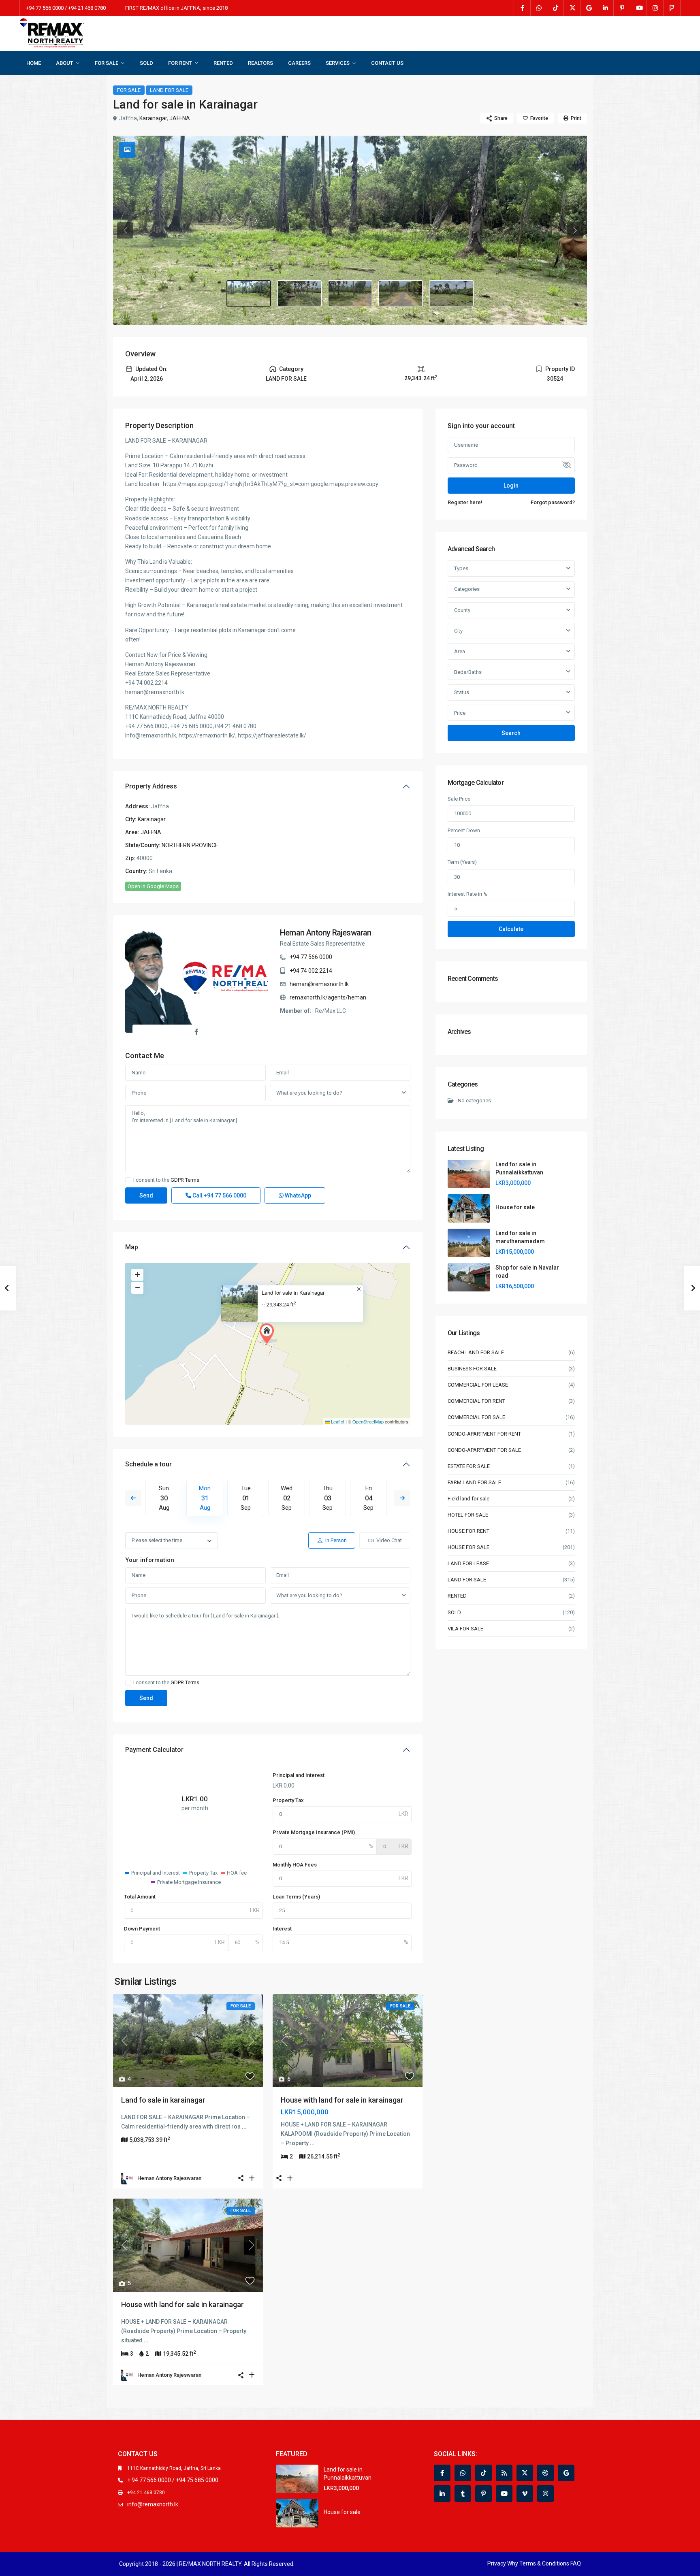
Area (460, 651)
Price (460, 713)
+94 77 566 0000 (311, 957)
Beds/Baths (468, 672)
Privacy (497, 2563)
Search (511, 733)
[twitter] (572, 8)
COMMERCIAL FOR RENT (476, 1401)
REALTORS (260, 63)
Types (461, 568)
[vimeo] (525, 2494)
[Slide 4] (451, 294)
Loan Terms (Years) (296, 1897)
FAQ (576, 2563)
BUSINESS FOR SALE (472, 1369)
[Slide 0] (249, 294)
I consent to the (166, 1180)
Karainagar (153, 118)
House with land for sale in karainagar (342, 2100)
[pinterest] (622, 8)
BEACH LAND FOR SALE (476, 1352)
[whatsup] (539, 8)
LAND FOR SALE (169, 90)
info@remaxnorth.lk (153, 2504)
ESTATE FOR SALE (469, 1466)
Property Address (151, 786)
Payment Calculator (154, 1750)
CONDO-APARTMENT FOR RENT (484, 1434)
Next (402, 1498)
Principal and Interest (299, 1775)
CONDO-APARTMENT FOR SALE (484, 1450)
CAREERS (299, 63)
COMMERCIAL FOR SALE (476, 1417)
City (458, 631)
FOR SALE (107, 63)
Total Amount (140, 1897)
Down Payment (142, 1929)
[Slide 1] (299, 294)
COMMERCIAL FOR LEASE (478, 1385)
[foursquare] (672, 8)
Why (513, 2563)
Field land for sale (468, 1499)
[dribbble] (545, 2473)
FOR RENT (180, 63)
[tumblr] (463, 2494)
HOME (34, 63)
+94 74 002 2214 (311, 971)
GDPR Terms (185, 1180)
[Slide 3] (401, 294)
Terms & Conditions (544, 2563)
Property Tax (288, 1800)
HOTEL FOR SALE (468, 1515)
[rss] (504, 2473)
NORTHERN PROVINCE (190, 845)
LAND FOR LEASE (468, 1563)
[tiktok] (556, 8)
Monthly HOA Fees (295, 1865)
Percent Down (464, 830)
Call (219, 1195)
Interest (282, 1929)
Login (511, 486)
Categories (467, 589)
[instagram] (655, 8)
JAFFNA (180, 118)
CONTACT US (387, 63)
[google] (589, 8)
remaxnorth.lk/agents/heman (328, 997)
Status (462, 692)
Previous (133, 1498)
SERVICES (338, 63)
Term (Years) (462, 862)
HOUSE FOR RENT (468, 1531)
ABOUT (65, 63)
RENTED (223, 63)
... (244, 2126)
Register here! (465, 502)
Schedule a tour (148, 1464)
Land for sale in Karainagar (293, 1293)
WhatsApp (297, 1195)
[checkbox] (128, 1180)
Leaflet (337, 1421)
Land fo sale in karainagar (163, 2100)
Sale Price (459, 799)
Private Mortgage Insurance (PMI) (314, 1832)
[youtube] (639, 8)
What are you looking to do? (309, 1093)
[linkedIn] (605, 8)
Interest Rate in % (467, 894)
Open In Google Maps (153, 886)
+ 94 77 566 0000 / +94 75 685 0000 (173, 2480)
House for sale (515, 1207)
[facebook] (522, 8)
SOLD (146, 63)
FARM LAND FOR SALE (474, 1482)
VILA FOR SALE (465, 1629)
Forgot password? (553, 502)
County (462, 610)
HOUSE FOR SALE (468, 1547)
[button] (269, 1334)
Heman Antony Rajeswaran (326, 933)
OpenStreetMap (368, 1421)
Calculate (511, 929)
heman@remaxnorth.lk (319, 984)
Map (132, 1247)
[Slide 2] (350, 294)
